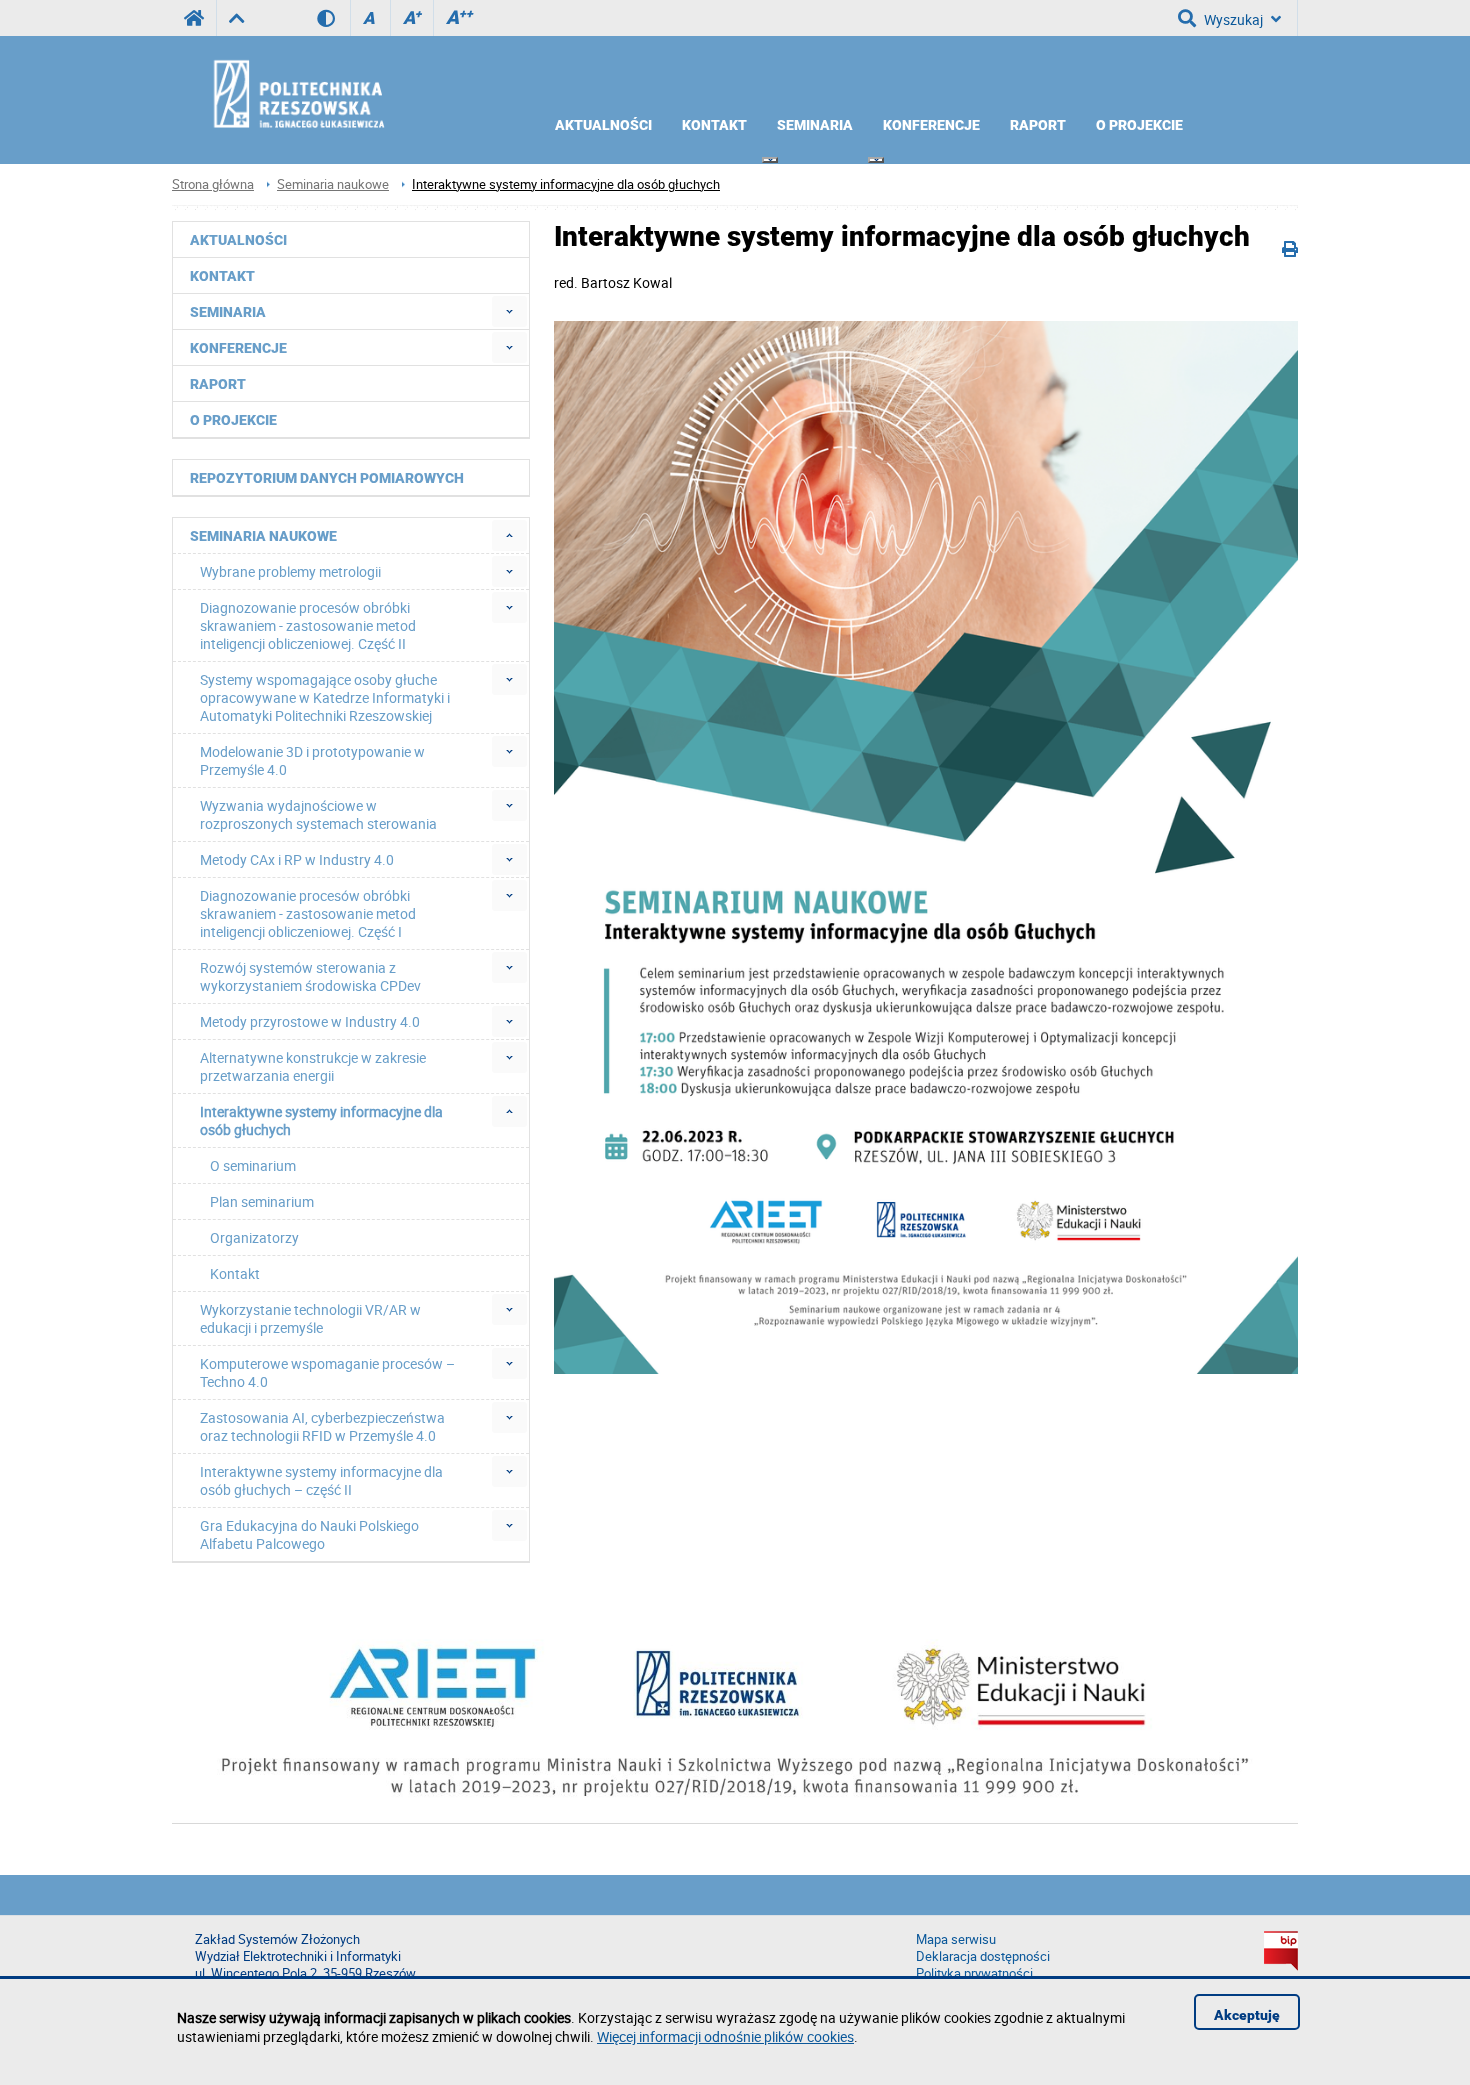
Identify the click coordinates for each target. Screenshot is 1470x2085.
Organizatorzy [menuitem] (254, 1237)
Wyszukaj (1233, 19)
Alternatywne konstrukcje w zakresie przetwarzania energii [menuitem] (313, 1066)
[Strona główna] (352, 93)
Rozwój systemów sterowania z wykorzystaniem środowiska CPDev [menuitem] (310, 976)
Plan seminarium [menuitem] (262, 1201)
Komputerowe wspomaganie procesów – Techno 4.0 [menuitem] (327, 1372)
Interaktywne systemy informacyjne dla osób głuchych (566, 184)
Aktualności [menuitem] (603, 125)
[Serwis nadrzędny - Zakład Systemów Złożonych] (236, 18)
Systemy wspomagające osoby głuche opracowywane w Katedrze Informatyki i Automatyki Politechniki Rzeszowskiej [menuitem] (325, 697)
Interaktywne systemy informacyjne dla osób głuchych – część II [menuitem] (321, 1480)
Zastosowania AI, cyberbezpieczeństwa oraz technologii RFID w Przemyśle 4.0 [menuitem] (322, 1426)
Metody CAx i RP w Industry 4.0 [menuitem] (297, 859)
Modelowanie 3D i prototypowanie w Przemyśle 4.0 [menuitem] (312, 760)
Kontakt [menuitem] (714, 125)
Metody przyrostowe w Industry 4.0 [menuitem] (310, 1021)
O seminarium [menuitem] (253, 1165)
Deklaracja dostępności (983, 1956)
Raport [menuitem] (1038, 125)
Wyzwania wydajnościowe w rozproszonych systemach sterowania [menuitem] (318, 814)
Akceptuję (1247, 2015)
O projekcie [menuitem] (1139, 125)
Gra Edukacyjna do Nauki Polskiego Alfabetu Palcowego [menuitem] (309, 1534)
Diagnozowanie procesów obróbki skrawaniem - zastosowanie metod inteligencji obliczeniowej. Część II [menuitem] (308, 625)
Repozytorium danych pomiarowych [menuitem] (327, 478)
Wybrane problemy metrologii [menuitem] (290, 571)
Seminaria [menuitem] (815, 125)
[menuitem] (770, 160)
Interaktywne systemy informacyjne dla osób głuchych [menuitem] (321, 1120)
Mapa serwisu (956, 1939)
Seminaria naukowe (333, 184)
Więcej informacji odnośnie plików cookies (725, 2036)
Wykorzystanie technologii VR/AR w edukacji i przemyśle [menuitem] (310, 1318)
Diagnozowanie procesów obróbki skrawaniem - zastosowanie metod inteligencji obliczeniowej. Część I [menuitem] (308, 913)
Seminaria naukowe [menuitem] (263, 536)
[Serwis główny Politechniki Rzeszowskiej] (194, 18)
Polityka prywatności (974, 1973)
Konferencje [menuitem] (931, 125)
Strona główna (213, 184)
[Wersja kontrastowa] (333, 18)
